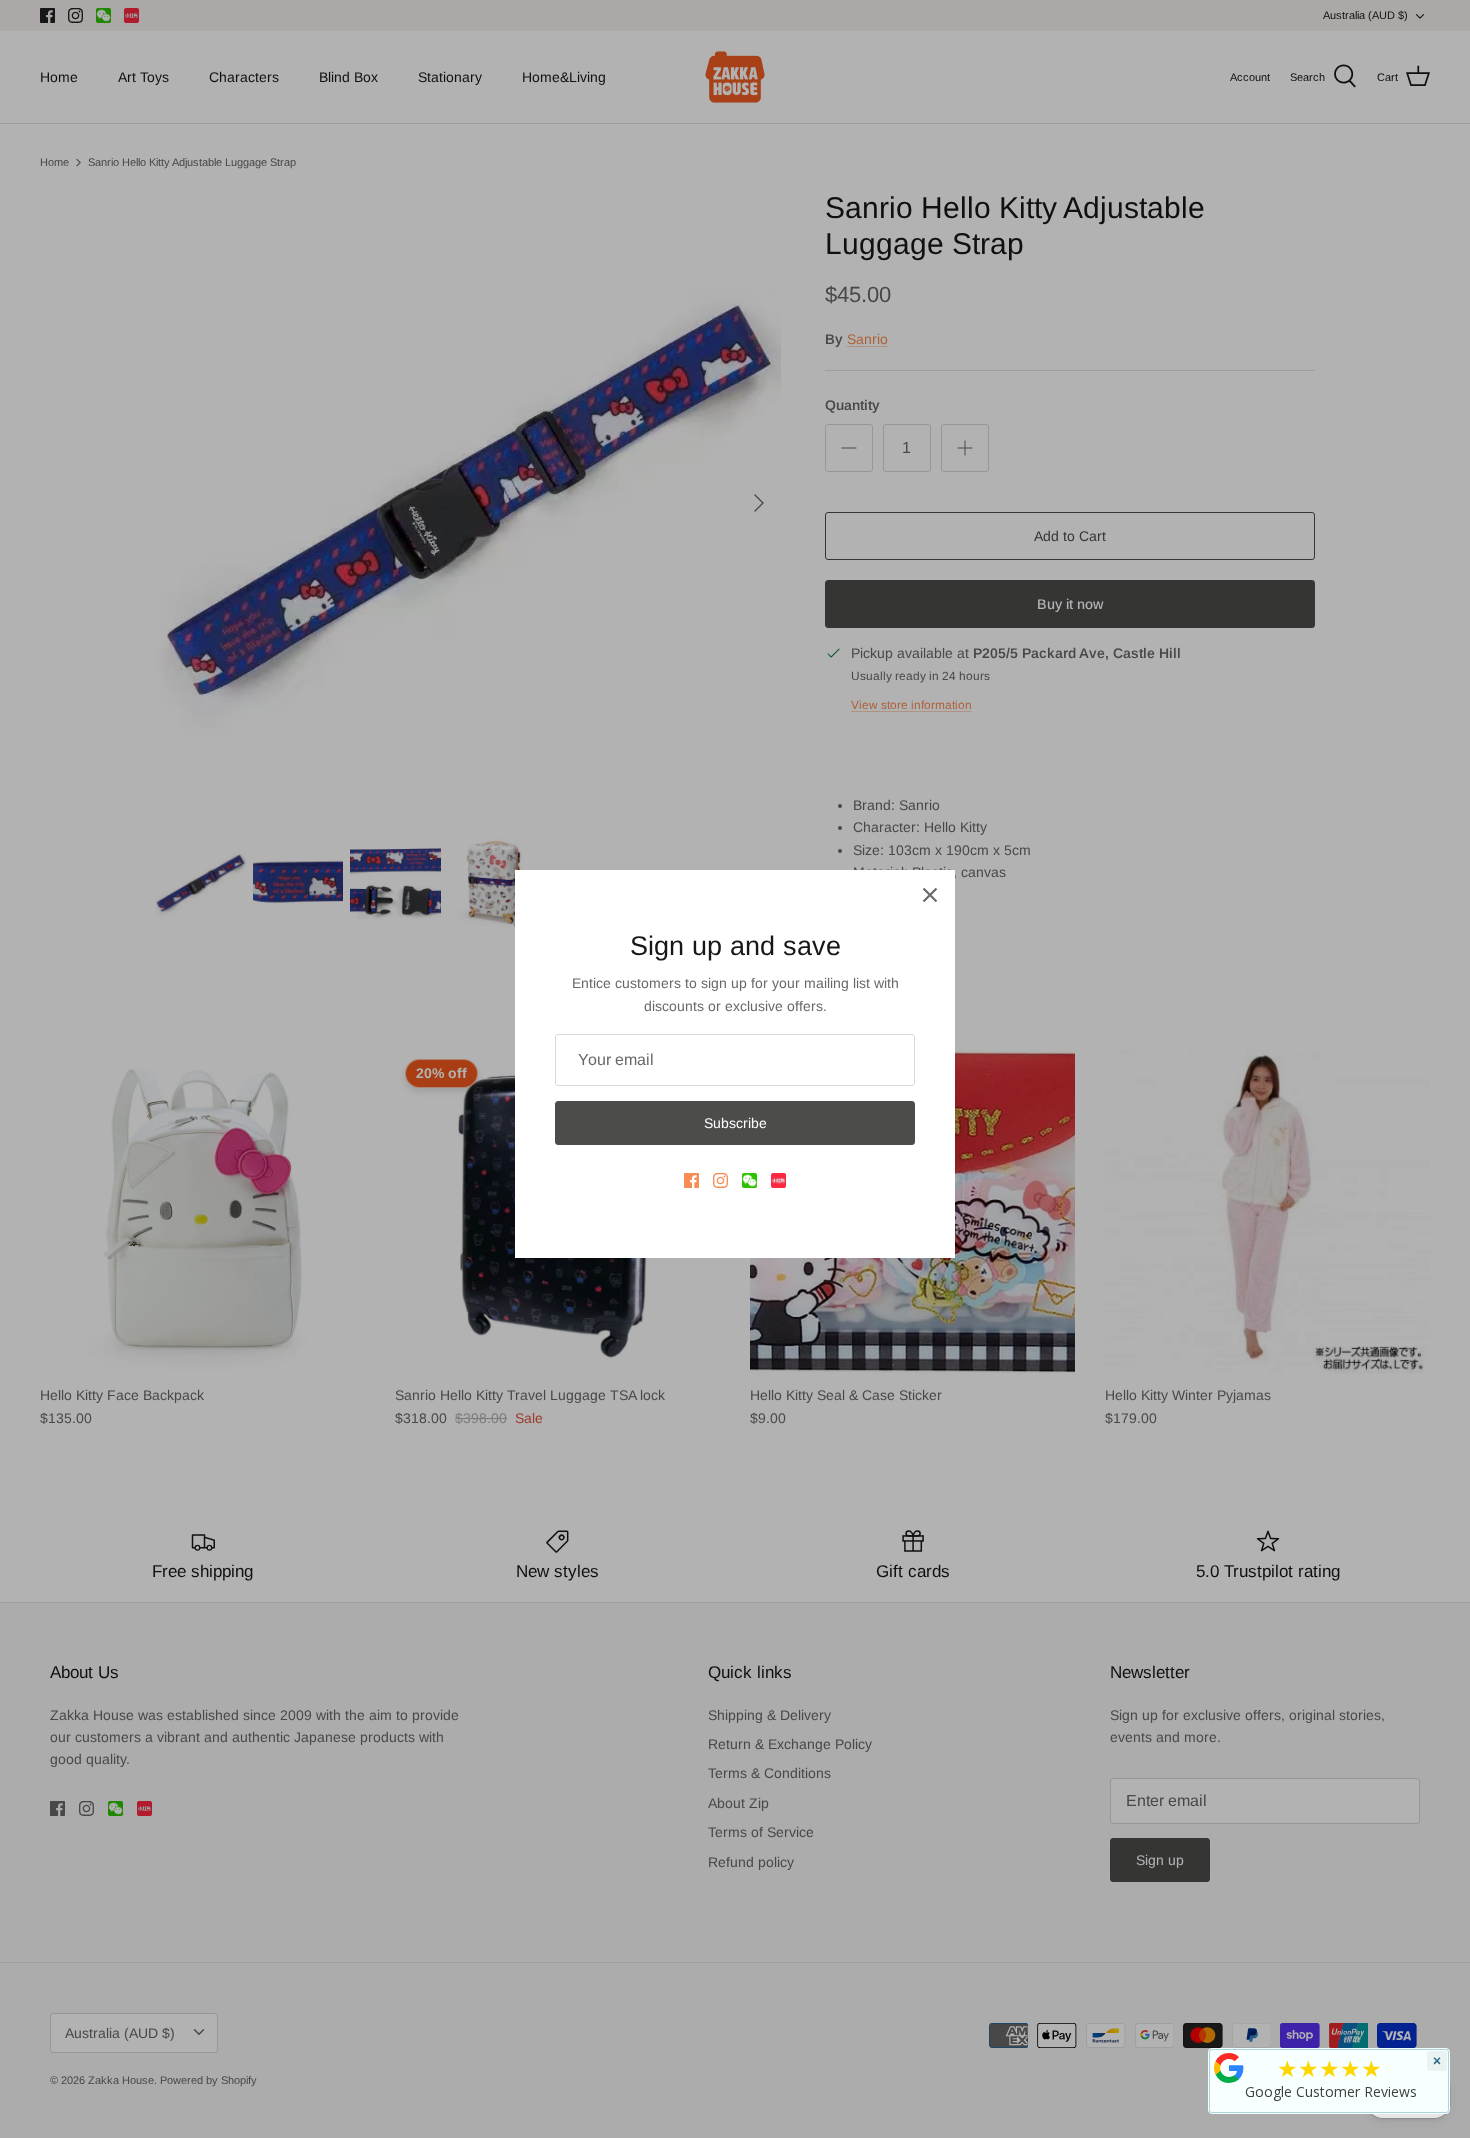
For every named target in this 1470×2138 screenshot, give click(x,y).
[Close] (930, 895)
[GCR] (1229, 2068)
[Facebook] (691, 1180)
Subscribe (735, 1123)
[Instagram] (720, 1180)
